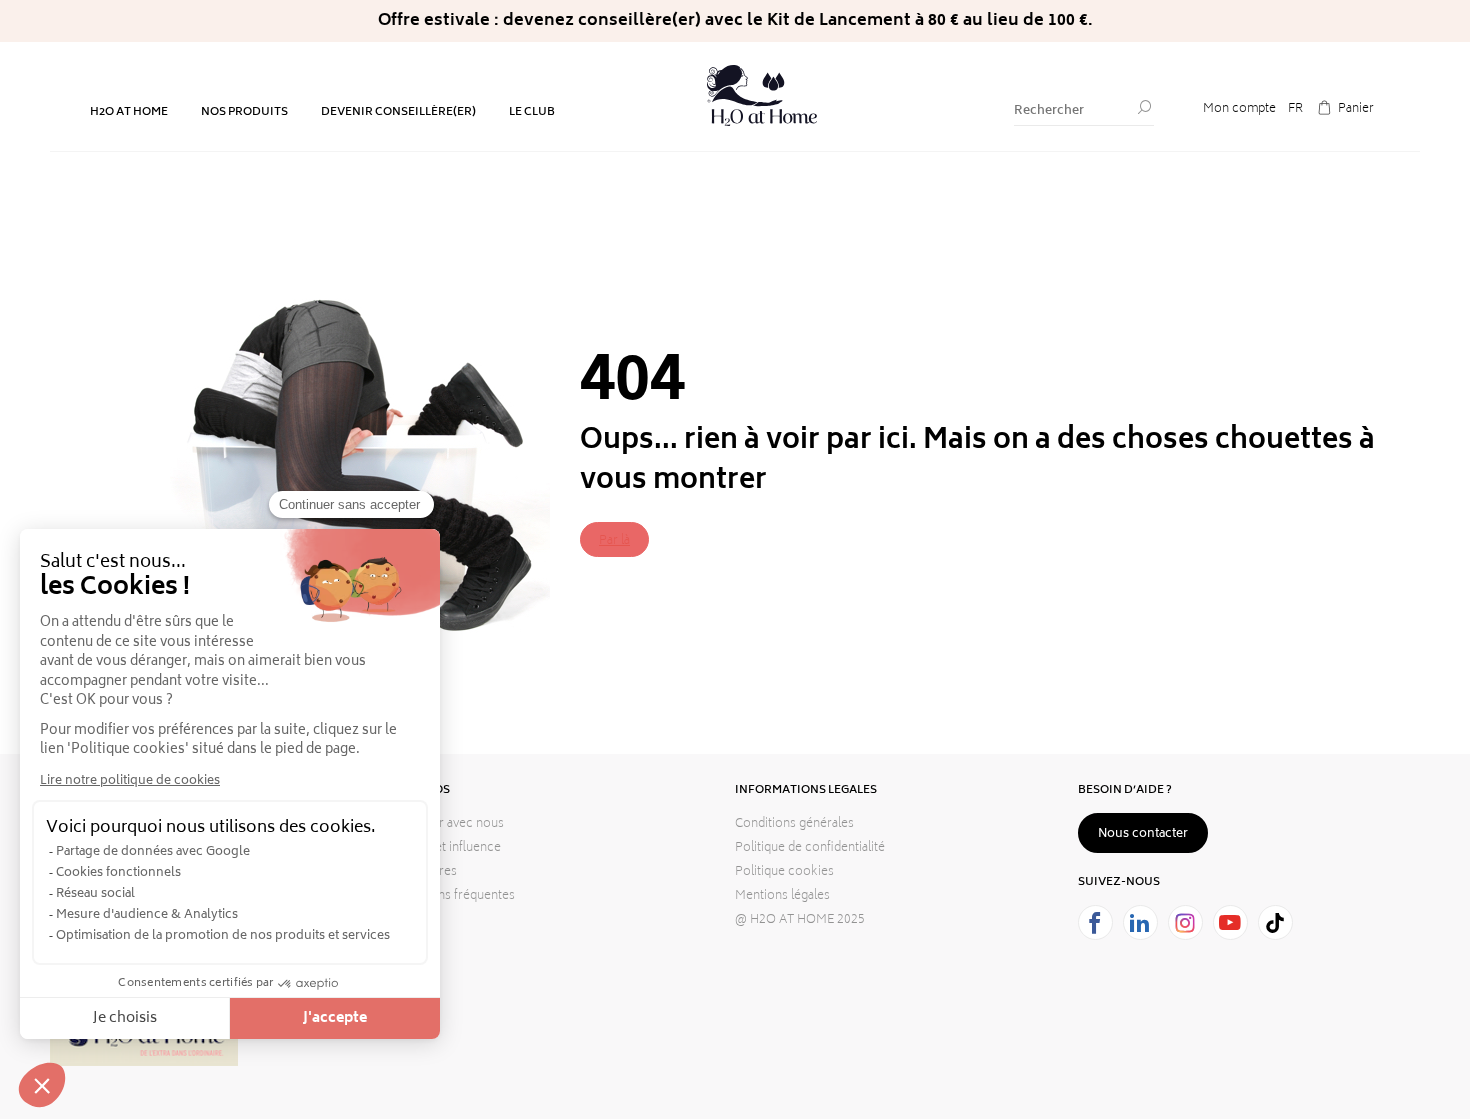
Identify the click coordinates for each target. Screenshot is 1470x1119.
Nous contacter (1143, 834)
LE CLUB (532, 112)
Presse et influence (447, 848)
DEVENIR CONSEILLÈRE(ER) (398, 112)
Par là (614, 541)
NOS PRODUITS (244, 112)
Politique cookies (784, 872)
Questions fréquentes (454, 896)
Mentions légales (782, 896)
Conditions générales (794, 824)
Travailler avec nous (448, 824)
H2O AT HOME (129, 112)
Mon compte (1239, 109)
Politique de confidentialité (810, 848)
